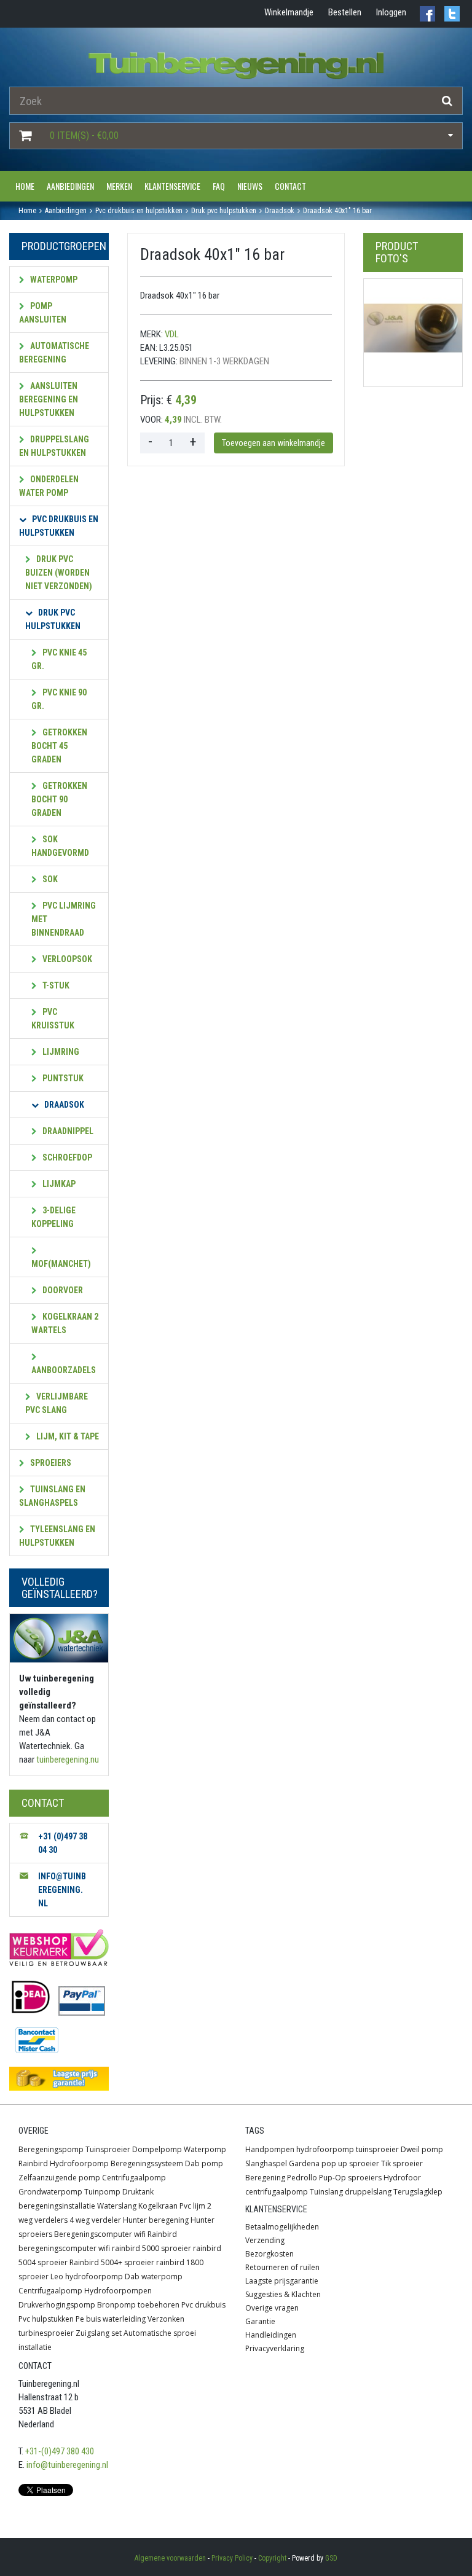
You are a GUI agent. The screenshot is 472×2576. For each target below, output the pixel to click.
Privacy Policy (232, 2558)
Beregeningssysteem (147, 2163)
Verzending (265, 2240)
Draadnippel (67, 1131)
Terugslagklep (418, 2192)
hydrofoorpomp (325, 2149)
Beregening (265, 2178)
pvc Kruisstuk (53, 1019)
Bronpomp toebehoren (138, 2305)
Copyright (272, 2558)
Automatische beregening (54, 353)
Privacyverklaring (275, 2348)
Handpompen (270, 2149)
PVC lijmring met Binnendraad (64, 919)
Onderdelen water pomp (49, 486)
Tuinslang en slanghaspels (52, 1496)
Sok (49, 879)
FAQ (219, 186)
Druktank (138, 2192)
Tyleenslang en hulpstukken (57, 1536)
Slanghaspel (266, 2163)
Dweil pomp (422, 2149)
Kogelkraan (158, 2206)
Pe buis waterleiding (111, 2319)
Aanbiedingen (70, 186)
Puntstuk (62, 1078)
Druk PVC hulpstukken (53, 619)
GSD (331, 2558)
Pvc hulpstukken (46, 2319)
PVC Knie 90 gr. (59, 699)
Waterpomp (53, 280)
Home (25, 186)
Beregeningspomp (51, 2149)
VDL (172, 334)
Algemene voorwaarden (170, 2558)
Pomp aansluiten (43, 313)
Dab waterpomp (154, 2277)
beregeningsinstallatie (57, 2206)
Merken (119, 186)
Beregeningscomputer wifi (100, 2234)
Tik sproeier (402, 2163)
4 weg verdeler (95, 2220)
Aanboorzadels (64, 1370)
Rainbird (33, 2163)
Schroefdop (66, 1157)
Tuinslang (326, 2192)
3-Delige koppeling (53, 1217)
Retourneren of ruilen (282, 2267)
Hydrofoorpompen (118, 2291)
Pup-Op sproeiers (350, 2178)
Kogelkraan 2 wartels (65, 1323)
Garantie (260, 2321)
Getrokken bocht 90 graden (59, 799)
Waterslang (117, 2206)
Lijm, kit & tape (67, 1436)
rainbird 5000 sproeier (151, 2248)
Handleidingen (271, 2335)
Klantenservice (172, 186)
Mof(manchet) (61, 1264)
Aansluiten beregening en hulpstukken (49, 399)
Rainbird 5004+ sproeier (112, 2262)
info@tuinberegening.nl (67, 2465)
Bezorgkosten (269, 2254)
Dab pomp (204, 2163)
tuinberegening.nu (68, 1760)
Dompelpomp (157, 2149)
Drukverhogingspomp (57, 2305)
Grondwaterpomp (50, 2192)
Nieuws (250, 186)
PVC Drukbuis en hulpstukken (59, 526)
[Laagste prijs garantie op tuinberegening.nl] (59, 2079)
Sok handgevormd (60, 846)
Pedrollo (302, 2178)
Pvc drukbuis (203, 2305)
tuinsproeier (377, 2149)
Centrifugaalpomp (134, 2178)
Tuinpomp (102, 2192)
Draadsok (63, 1105)
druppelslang (368, 2192)
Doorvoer (62, 1290)
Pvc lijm (192, 2206)
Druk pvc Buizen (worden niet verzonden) (59, 573)
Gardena (304, 2163)
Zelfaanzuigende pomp (59, 2178)
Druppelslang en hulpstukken (54, 446)
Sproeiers (50, 1463)
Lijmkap (58, 1184)
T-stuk (55, 985)
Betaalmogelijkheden (282, 2227)
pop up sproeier (350, 2163)
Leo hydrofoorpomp (87, 2277)
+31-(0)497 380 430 (60, 2451)
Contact (290, 186)
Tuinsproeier (108, 2149)
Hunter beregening (156, 2220)
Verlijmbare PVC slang (57, 1403)
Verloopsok (66, 959)
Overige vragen (272, 2308)
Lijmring (60, 1052)
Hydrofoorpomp (79, 2163)
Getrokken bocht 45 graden (59, 746)
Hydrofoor (402, 2178)
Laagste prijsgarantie (282, 2281)
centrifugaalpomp (277, 2192)
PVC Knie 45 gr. (59, 659)
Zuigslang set (99, 2333)
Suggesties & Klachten (283, 2294)
